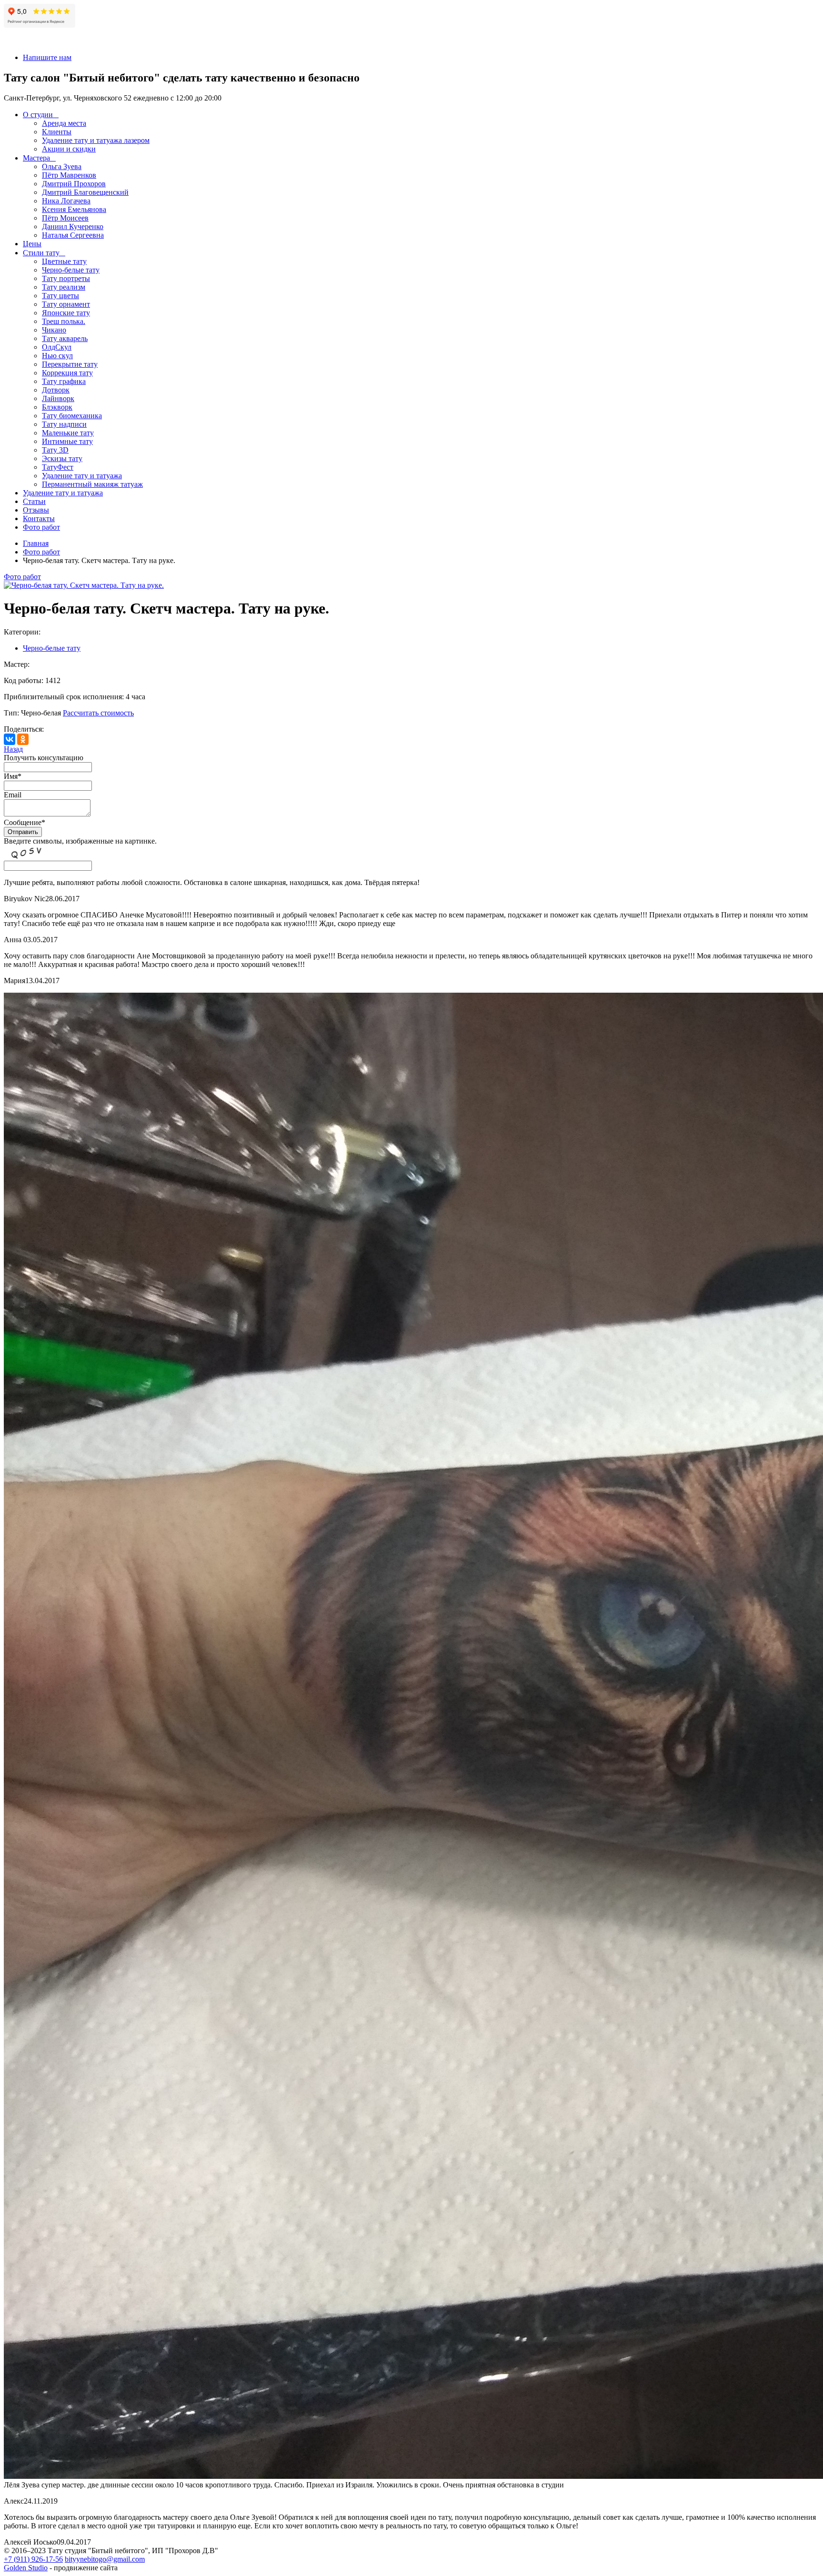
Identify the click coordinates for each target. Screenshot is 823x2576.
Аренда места (64, 123)
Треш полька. (64, 321)
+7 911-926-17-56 (31, 41)
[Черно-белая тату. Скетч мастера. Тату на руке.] (84, 585)
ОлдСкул (57, 347)
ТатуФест (58, 467)
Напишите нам (47, 57)
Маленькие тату (68, 433)
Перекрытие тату (70, 364)
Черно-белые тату (71, 270)
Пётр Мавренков (69, 175)
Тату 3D (55, 450)
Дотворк (56, 390)
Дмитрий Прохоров (74, 184)
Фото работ (41, 527)
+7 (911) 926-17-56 (33, 2559)
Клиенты (57, 132)
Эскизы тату (62, 458)
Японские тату (66, 313)
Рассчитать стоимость (98, 713)
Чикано (54, 330)
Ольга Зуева (62, 166)
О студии (38, 115)
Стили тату (41, 253)
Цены (32, 244)
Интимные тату (67, 441)
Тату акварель (65, 338)
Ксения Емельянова (74, 209)
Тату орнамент (66, 304)
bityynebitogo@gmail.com (105, 2559)
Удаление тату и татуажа (82, 476)
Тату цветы (60, 296)
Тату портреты (66, 278)
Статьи (34, 501)
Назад (13, 749)
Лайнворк (58, 398)
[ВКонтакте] (10, 739)
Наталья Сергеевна (73, 235)
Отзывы (36, 510)
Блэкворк (57, 407)
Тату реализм (64, 287)
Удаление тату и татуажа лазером (96, 140)
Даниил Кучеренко (73, 226)
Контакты (39, 518)
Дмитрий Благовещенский (85, 192)
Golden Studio (26, 2568)
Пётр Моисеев (65, 218)
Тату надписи (64, 424)
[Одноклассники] (23, 739)
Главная (36, 543)
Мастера (36, 158)
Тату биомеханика (72, 416)
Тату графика (64, 381)
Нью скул (57, 356)
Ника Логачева (66, 201)
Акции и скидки (69, 149)
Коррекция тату (67, 373)
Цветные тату (64, 261)
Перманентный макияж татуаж (92, 484)
